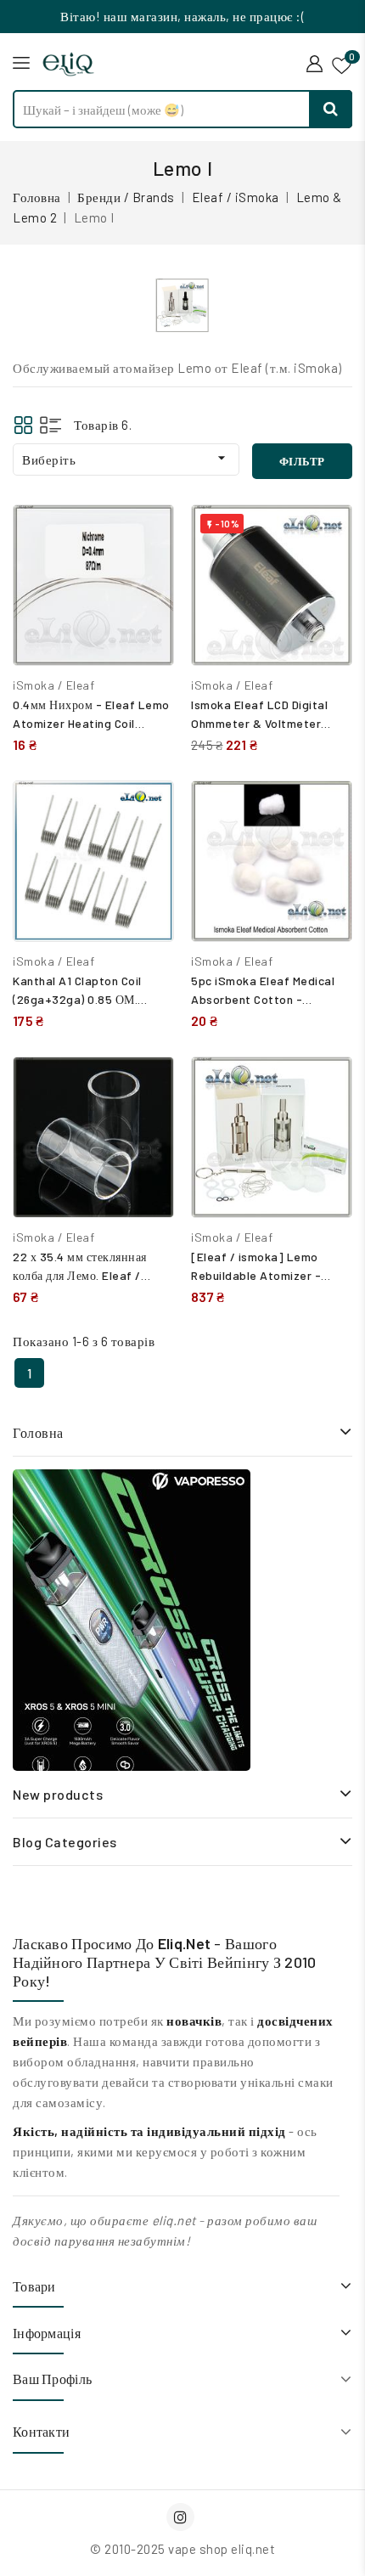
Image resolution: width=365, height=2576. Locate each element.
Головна (38, 1432)
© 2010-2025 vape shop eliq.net (182, 2549)
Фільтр (302, 461)
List (51, 425)
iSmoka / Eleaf (53, 685)
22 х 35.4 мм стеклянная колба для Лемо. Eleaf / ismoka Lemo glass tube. (83, 1275)
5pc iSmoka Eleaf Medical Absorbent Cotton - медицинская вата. (263, 999)
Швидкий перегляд (148, 572)
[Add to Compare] (149, 535)
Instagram (182, 2517)
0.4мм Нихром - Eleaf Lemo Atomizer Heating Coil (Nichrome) (91, 723)
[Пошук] (331, 109)
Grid (23, 425)
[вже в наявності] (132, 1620)
